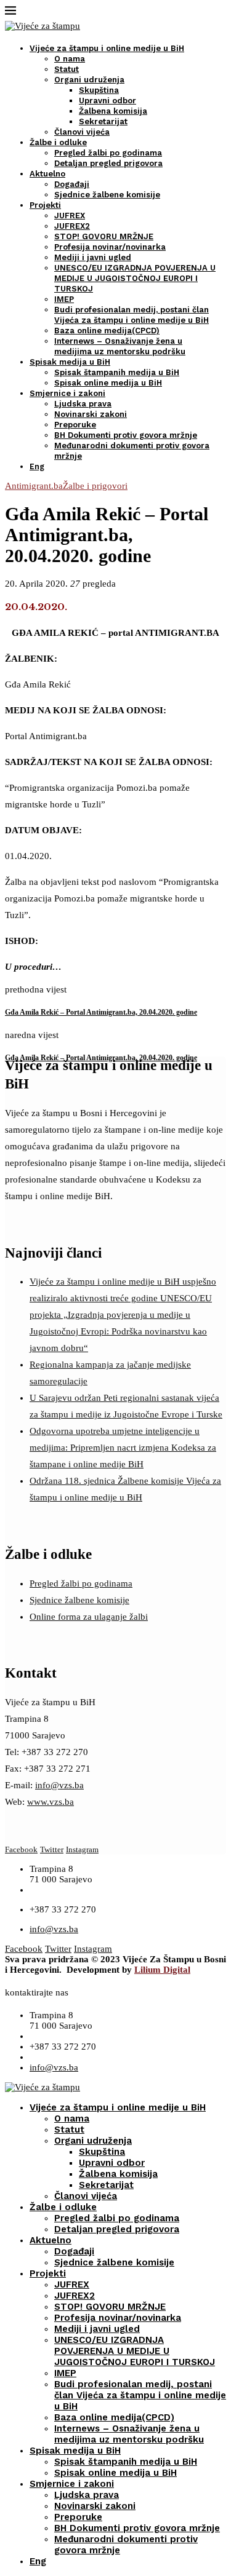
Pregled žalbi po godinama (108, 153)
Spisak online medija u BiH (108, 383)
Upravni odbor (107, 101)
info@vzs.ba (59, 1785)
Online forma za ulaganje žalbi (89, 1617)
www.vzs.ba (51, 1802)
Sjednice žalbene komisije (107, 195)
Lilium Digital (162, 1970)
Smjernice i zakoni (67, 393)
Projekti (45, 205)
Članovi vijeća (82, 132)
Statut (67, 69)
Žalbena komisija (113, 111)
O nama (70, 59)
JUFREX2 (72, 226)
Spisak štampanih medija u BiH (117, 372)
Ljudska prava (83, 404)
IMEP (64, 299)
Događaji (72, 184)
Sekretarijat (103, 121)
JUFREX (70, 216)
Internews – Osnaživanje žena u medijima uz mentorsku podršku (129, 2434)
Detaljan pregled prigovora (108, 163)
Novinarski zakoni (91, 414)
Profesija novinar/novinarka (110, 247)
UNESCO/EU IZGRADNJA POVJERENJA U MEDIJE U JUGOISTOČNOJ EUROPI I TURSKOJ (135, 278)
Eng (37, 466)
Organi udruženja (89, 80)
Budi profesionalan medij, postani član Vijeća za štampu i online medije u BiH (140, 2395)
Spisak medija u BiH (70, 362)
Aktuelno (47, 174)
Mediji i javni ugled (93, 257)
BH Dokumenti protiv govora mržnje (126, 435)
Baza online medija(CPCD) (107, 331)
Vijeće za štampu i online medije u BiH (107, 48)
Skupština (99, 90)
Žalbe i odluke (58, 142)
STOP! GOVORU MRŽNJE (104, 236)
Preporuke (75, 425)
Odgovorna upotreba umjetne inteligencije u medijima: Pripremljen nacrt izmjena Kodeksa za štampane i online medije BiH (123, 1448)
